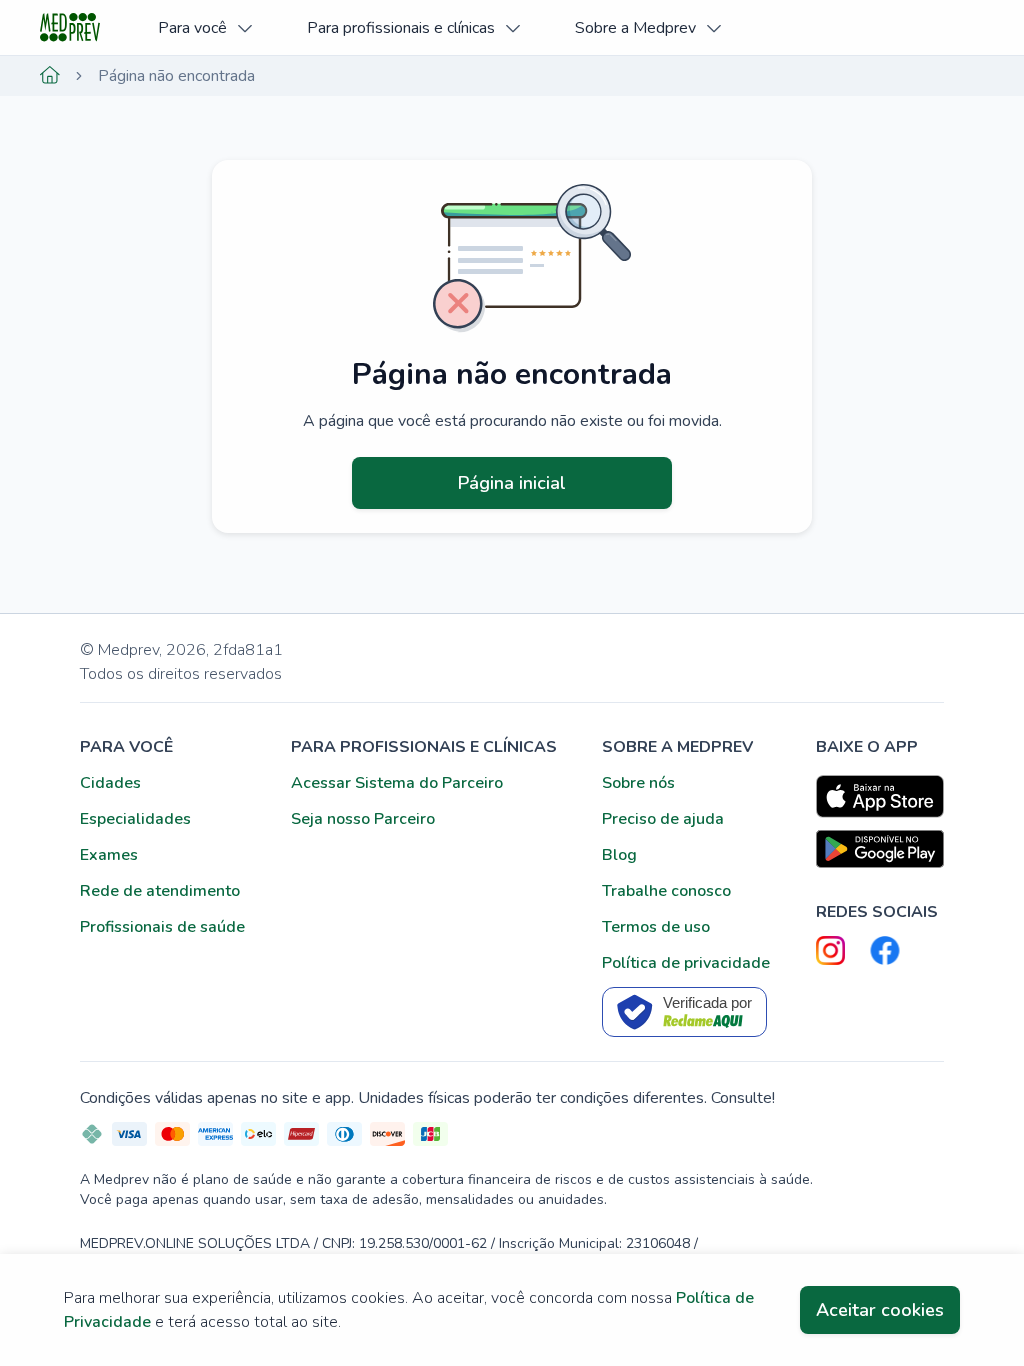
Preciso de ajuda (663, 819)
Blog (619, 855)
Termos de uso (656, 927)
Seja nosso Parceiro (363, 819)
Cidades (110, 783)
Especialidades (135, 819)
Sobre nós (638, 783)
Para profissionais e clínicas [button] (401, 28)
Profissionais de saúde (162, 927)
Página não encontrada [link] (176, 76)
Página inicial (512, 483)
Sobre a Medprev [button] (635, 28)
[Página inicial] (50, 76)
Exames (109, 855)
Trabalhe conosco (666, 891)
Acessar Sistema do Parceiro (397, 783)
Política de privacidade (686, 963)
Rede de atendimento (160, 891)
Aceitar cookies (880, 1310)
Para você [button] (192, 28)
